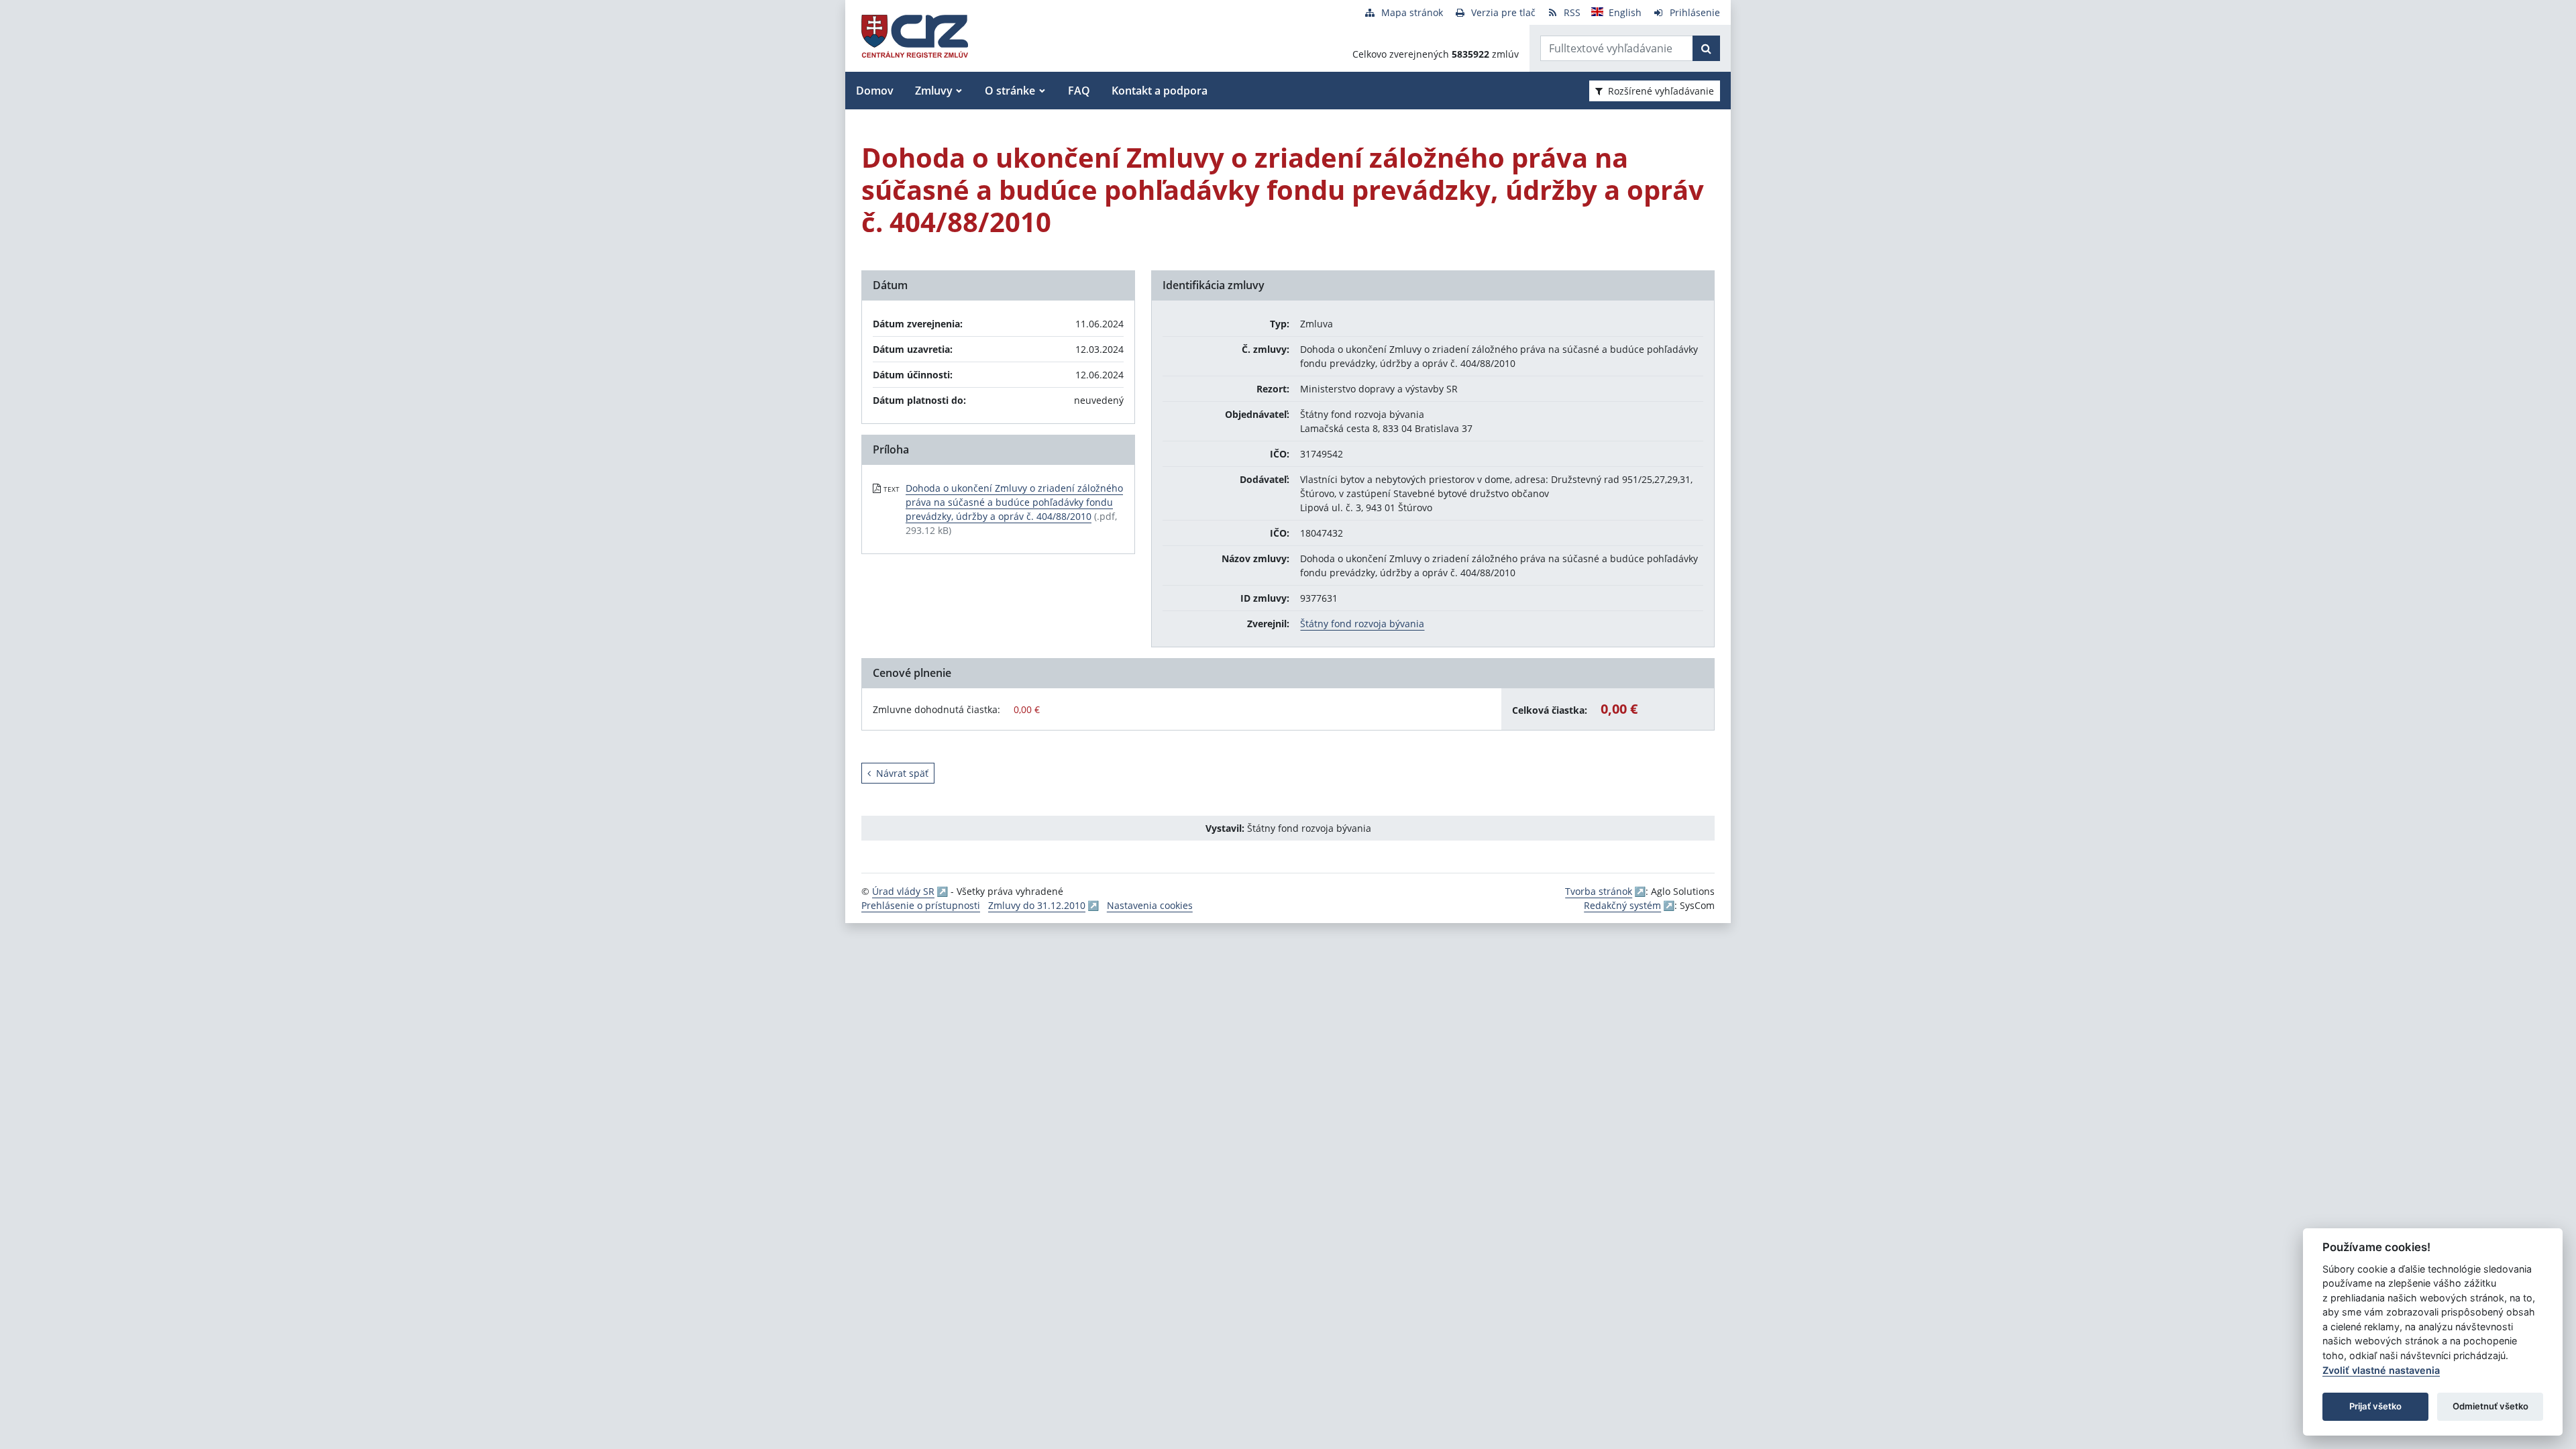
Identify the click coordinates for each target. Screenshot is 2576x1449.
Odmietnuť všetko (2490, 1406)
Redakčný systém (1622, 905)
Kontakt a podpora (1160, 91)
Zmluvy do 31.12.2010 (1037, 905)
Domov (875, 91)
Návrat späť (902, 773)
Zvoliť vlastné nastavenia (2381, 1370)
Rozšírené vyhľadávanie (1661, 91)
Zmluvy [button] (934, 91)
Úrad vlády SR (903, 891)
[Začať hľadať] (1706, 48)
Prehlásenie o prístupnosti (921, 905)
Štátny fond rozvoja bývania (1362, 624)
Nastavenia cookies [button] (1150, 905)
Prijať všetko (2375, 1406)
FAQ (1079, 91)
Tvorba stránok (1599, 891)
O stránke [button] (1010, 91)
